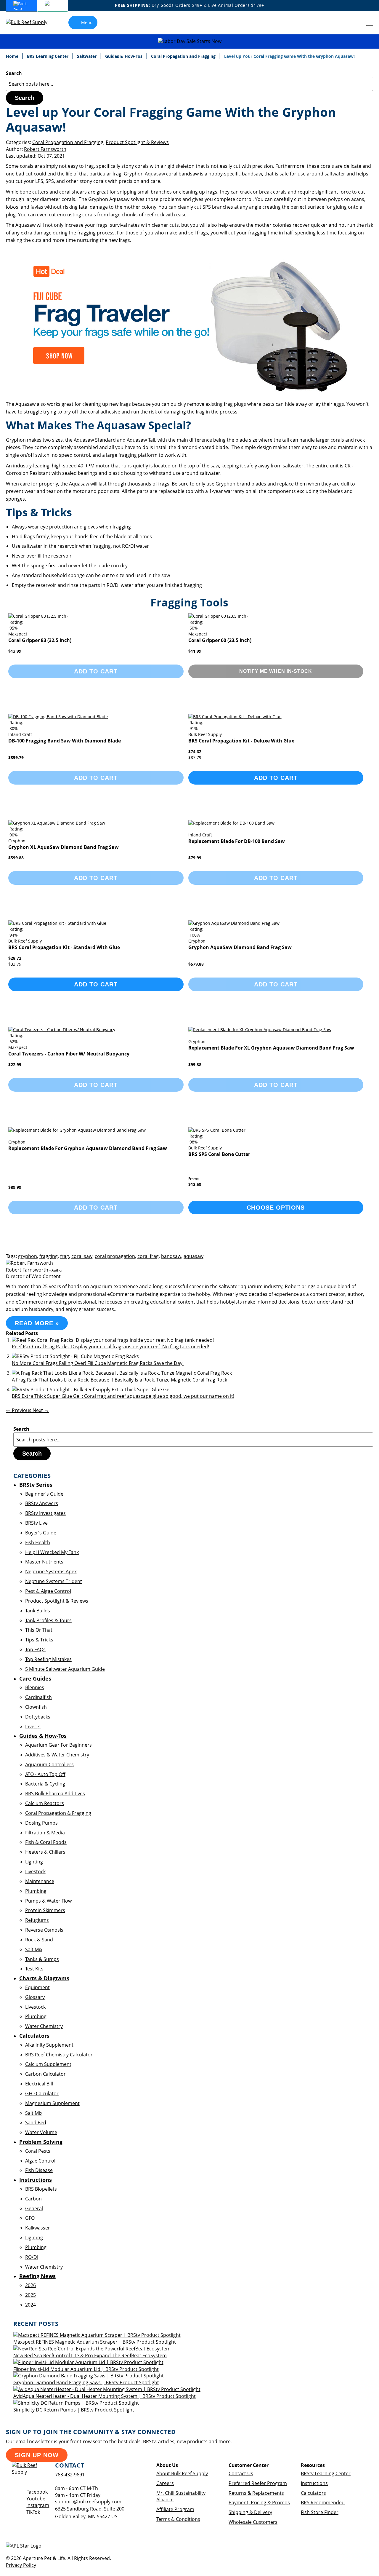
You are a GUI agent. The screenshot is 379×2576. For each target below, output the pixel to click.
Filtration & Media (45, 1833)
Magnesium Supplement (52, 2103)
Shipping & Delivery (250, 2512)
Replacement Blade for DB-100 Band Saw (237, 841)
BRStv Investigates (45, 1513)
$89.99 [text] (15, 1187)
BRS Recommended (323, 2502)
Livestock (35, 1871)
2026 (30, 2285)
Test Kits (34, 1969)
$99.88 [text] (195, 1065)
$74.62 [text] (195, 752)
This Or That (39, 1630)
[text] (14, 628)
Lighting (34, 1862)
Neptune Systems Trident (54, 1581)
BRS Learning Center (48, 56)
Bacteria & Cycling (45, 1784)
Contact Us (241, 2473)
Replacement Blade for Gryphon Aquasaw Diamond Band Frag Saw (88, 1148)
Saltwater (87, 56)
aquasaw (193, 1256)
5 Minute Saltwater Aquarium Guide (65, 1669)
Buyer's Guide (41, 1533)
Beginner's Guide (44, 1494)
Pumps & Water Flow (48, 1901)
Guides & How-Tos (124, 56)
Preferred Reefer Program (258, 2483)
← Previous (19, 1410)
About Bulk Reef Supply (182, 2473)
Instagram (38, 2505)
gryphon (28, 1256)
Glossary (35, 1997)
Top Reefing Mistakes (48, 1659)
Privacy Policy (21, 2565)
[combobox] (189, 84)
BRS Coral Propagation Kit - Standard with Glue (64, 947)
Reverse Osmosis (44, 1930)
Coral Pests (38, 2151)
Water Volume (41, 2132)
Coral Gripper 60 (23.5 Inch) (220, 640)
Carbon (33, 2199)
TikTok (33, 2512)
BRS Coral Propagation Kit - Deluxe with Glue (241, 741)
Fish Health (38, 1542)
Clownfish (36, 1707)
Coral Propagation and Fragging (184, 56)
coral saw (82, 1256)
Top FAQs (35, 1649)
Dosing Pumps (41, 1823)
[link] (357, 23)
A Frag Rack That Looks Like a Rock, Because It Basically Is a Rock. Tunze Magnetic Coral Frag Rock (119, 1380)
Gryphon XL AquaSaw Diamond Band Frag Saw (64, 847)
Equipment (37, 1987)
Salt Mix (34, 1949)
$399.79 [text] (16, 757)
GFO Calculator (42, 2093)
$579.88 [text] (196, 964)
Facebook (37, 2492)
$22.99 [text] (15, 1065)
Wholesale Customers (253, 2522)
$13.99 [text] (15, 651)
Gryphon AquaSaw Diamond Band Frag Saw (240, 947)
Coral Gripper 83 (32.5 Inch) (40, 640)
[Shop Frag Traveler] (184, 394)
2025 (30, 2295)
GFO (30, 2218)
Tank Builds (38, 1611)
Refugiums (37, 1920)
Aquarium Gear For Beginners (58, 1745)
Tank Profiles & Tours (48, 1620)
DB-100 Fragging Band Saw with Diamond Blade (65, 741)
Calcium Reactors (45, 1803)
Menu (87, 22)
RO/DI (32, 2257)
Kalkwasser (38, 2228)
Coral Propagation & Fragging (58, 1813)
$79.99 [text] (195, 858)
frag (65, 1256)
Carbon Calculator (45, 2074)
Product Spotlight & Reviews (137, 142)
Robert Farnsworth (45, 149)
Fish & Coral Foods (46, 1842)
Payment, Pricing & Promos (259, 2502)
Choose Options (276, 1208)
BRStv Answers (42, 1503)
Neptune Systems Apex (51, 1572)
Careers (165, 2483)
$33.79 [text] (15, 964)
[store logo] (31, 22)
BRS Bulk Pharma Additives (55, 1794)
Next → (41, 1410)
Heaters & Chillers (45, 1852)
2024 (30, 2305)
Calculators (313, 2493)
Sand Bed (36, 2123)
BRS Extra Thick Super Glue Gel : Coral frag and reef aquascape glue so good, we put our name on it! (123, 1396)
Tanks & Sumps (42, 1959)
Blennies (35, 1687)
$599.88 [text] (16, 858)
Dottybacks (38, 1717)
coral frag (148, 1256)
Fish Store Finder (320, 2512)
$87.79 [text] (195, 757)
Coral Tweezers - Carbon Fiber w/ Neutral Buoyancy (69, 1054)
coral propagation (115, 1256)
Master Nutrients (44, 1562)
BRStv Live (36, 1523)
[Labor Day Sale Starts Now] (189, 41)
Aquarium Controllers (49, 1764)
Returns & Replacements (256, 2493)
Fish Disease (39, 2170)
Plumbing (36, 1891)
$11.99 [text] (195, 651)
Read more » (37, 1323)
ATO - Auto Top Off (45, 1774)
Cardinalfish (38, 1697)
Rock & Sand (39, 1940)
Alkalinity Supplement (49, 2045)
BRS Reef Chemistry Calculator (59, 2055)
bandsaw (171, 1256)
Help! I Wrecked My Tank (52, 1552)
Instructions (314, 2483)
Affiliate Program (175, 2509)
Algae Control (40, 2161)
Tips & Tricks (39, 1640)
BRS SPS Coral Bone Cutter (219, 1154)
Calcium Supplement (48, 2064)
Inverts (33, 1727)
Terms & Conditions (178, 2519)
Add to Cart (276, 778)
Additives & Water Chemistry (57, 1755)
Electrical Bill (39, 2084)
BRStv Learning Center (326, 2473)
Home (13, 56)
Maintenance (40, 1881)
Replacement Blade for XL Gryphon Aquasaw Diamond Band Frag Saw (271, 1048)
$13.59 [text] (195, 1184)
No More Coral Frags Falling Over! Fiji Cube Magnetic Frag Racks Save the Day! (98, 1363)
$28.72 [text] (15, 958)
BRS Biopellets (41, 2189)
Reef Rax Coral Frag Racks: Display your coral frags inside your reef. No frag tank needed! (110, 1347)
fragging (49, 1256)
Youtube (36, 2499)
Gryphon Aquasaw (144, 174)
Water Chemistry (44, 2026)
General (34, 2208)
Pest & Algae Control (48, 1591)
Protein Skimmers (45, 1910)
